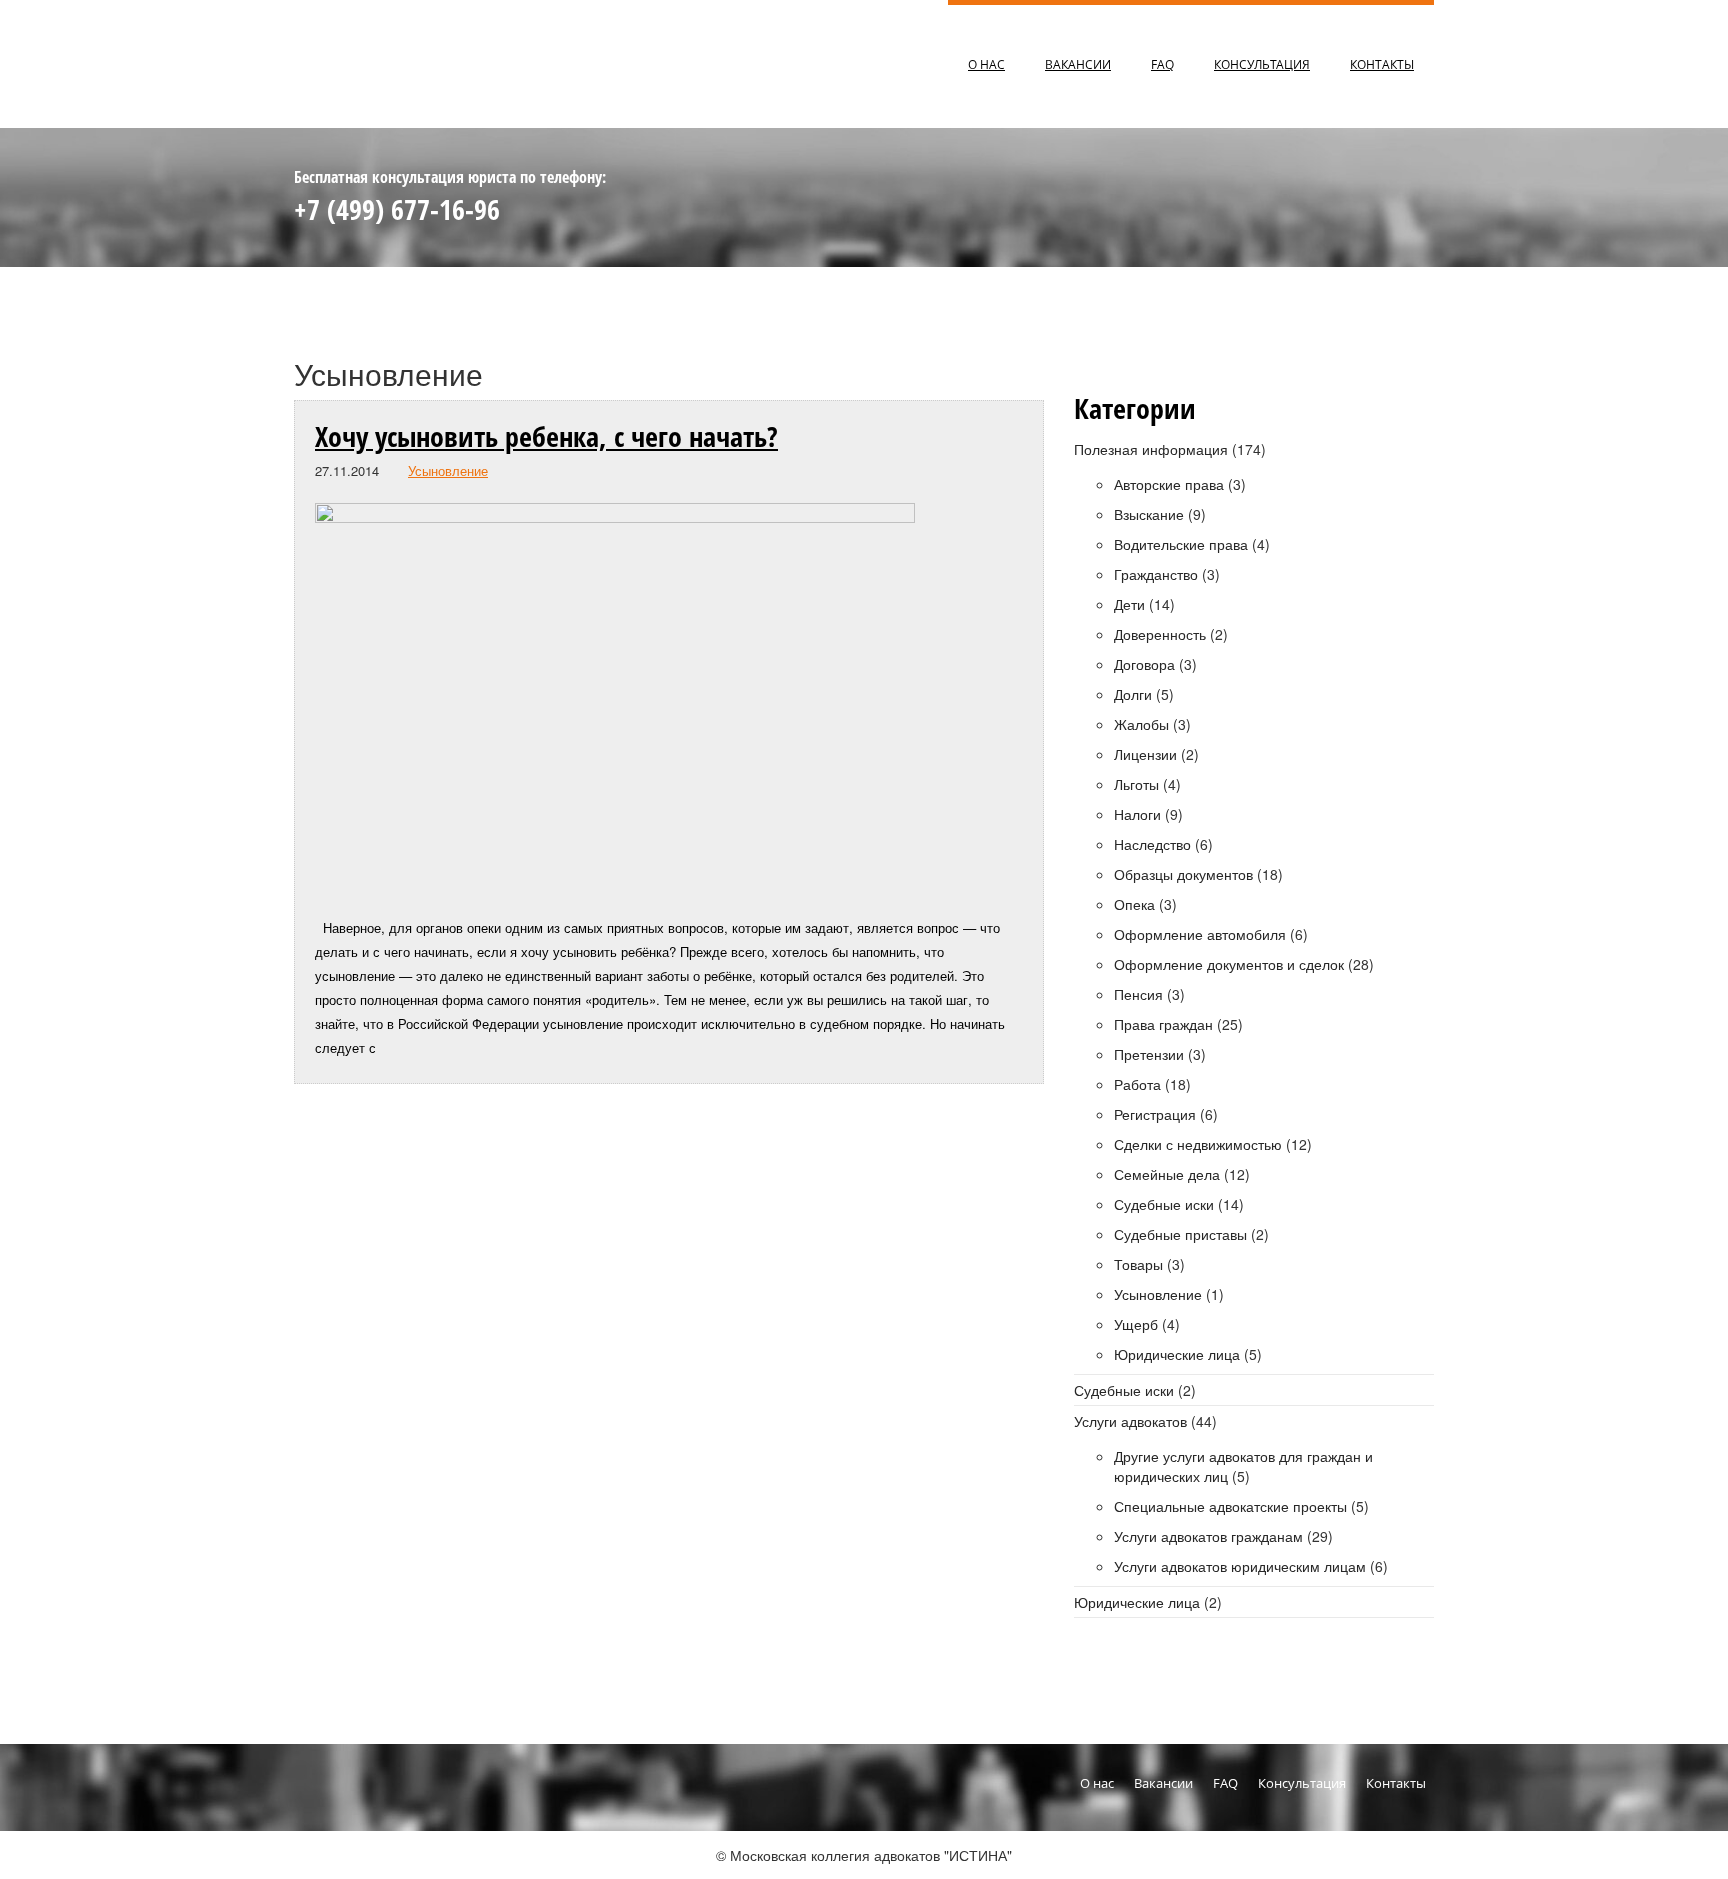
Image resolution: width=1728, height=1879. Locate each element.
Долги (1133, 694)
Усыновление (448, 470)
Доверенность (1160, 634)
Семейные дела (1167, 1174)
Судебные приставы (1180, 1234)
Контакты (1382, 64)
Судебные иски (1164, 1204)
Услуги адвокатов (1130, 1421)
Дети (1129, 604)
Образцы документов (1183, 874)
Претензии (1149, 1054)
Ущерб (1136, 1324)
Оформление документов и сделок (1229, 964)
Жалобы (1141, 724)
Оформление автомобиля (1200, 934)
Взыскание (1149, 514)
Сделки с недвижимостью (1198, 1144)
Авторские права (1169, 484)
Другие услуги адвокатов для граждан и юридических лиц (1243, 1466)
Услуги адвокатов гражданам (1208, 1536)
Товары (1138, 1264)
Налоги (1137, 814)
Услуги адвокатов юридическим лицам (1240, 1566)
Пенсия (1138, 994)
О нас (986, 64)
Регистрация (1155, 1114)
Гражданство (1156, 574)
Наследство (1152, 844)
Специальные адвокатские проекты (1230, 1506)
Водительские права (1181, 544)
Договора (1144, 664)
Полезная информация (1151, 449)
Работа (1137, 1084)
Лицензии (1145, 754)
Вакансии (1078, 64)
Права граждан (1163, 1024)
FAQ (1162, 64)
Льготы (1136, 784)
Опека (1134, 904)
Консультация (1262, 64)
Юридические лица (1177, 1354)
